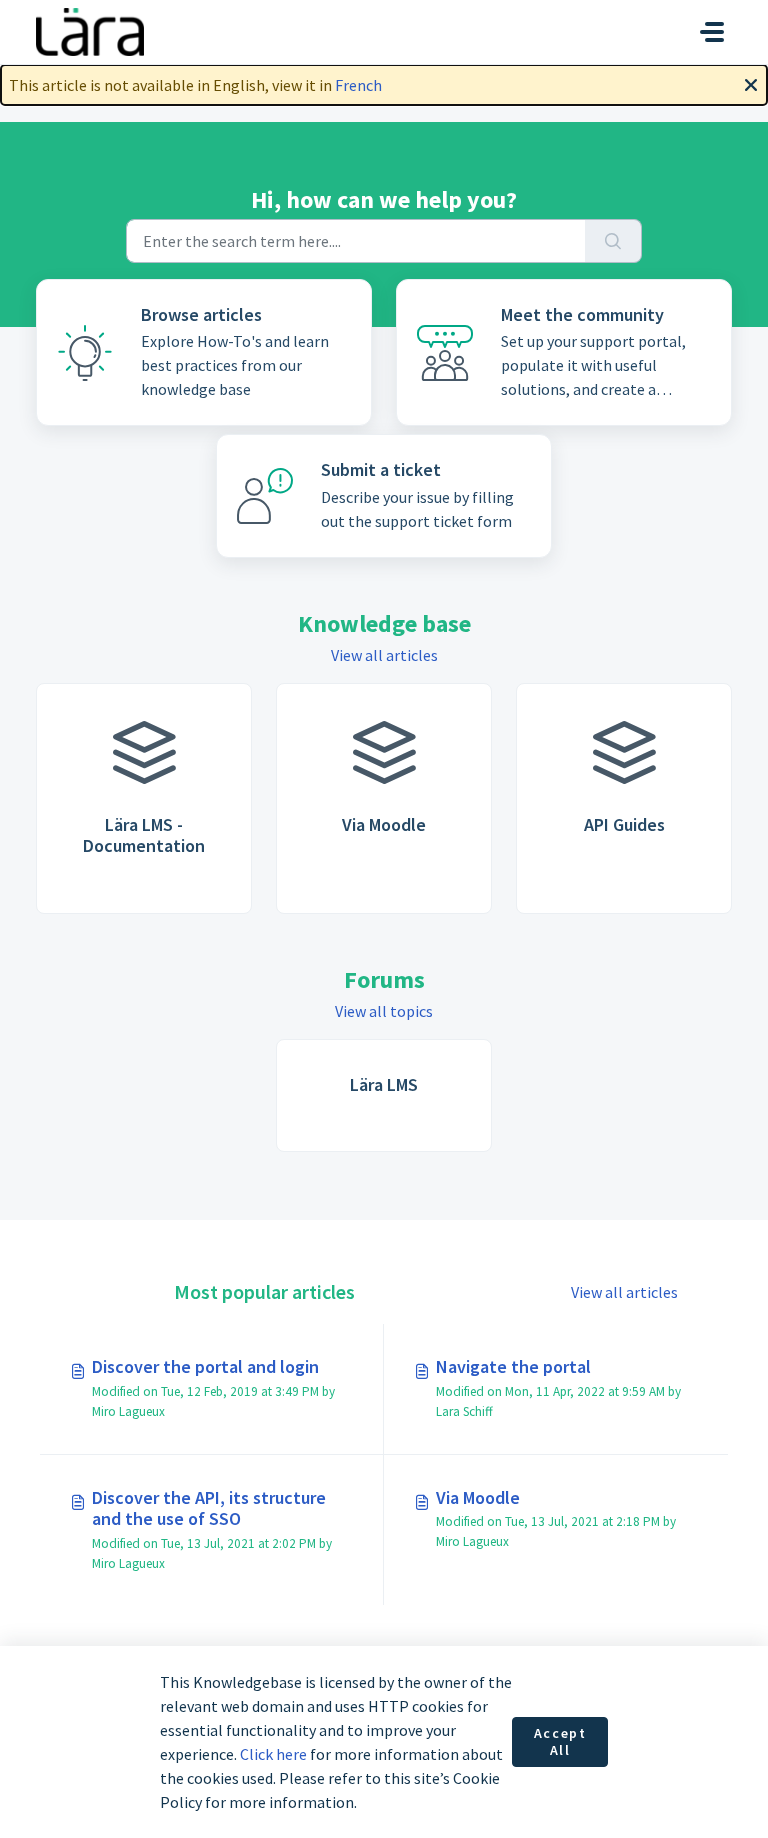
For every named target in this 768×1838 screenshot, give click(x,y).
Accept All (560, 1742)
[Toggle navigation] (712, 32)
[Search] (613, 241)
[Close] (751, 83)
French (358, 85)
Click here (273, 1754)
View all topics (384, 1011)
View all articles (384, 655)
